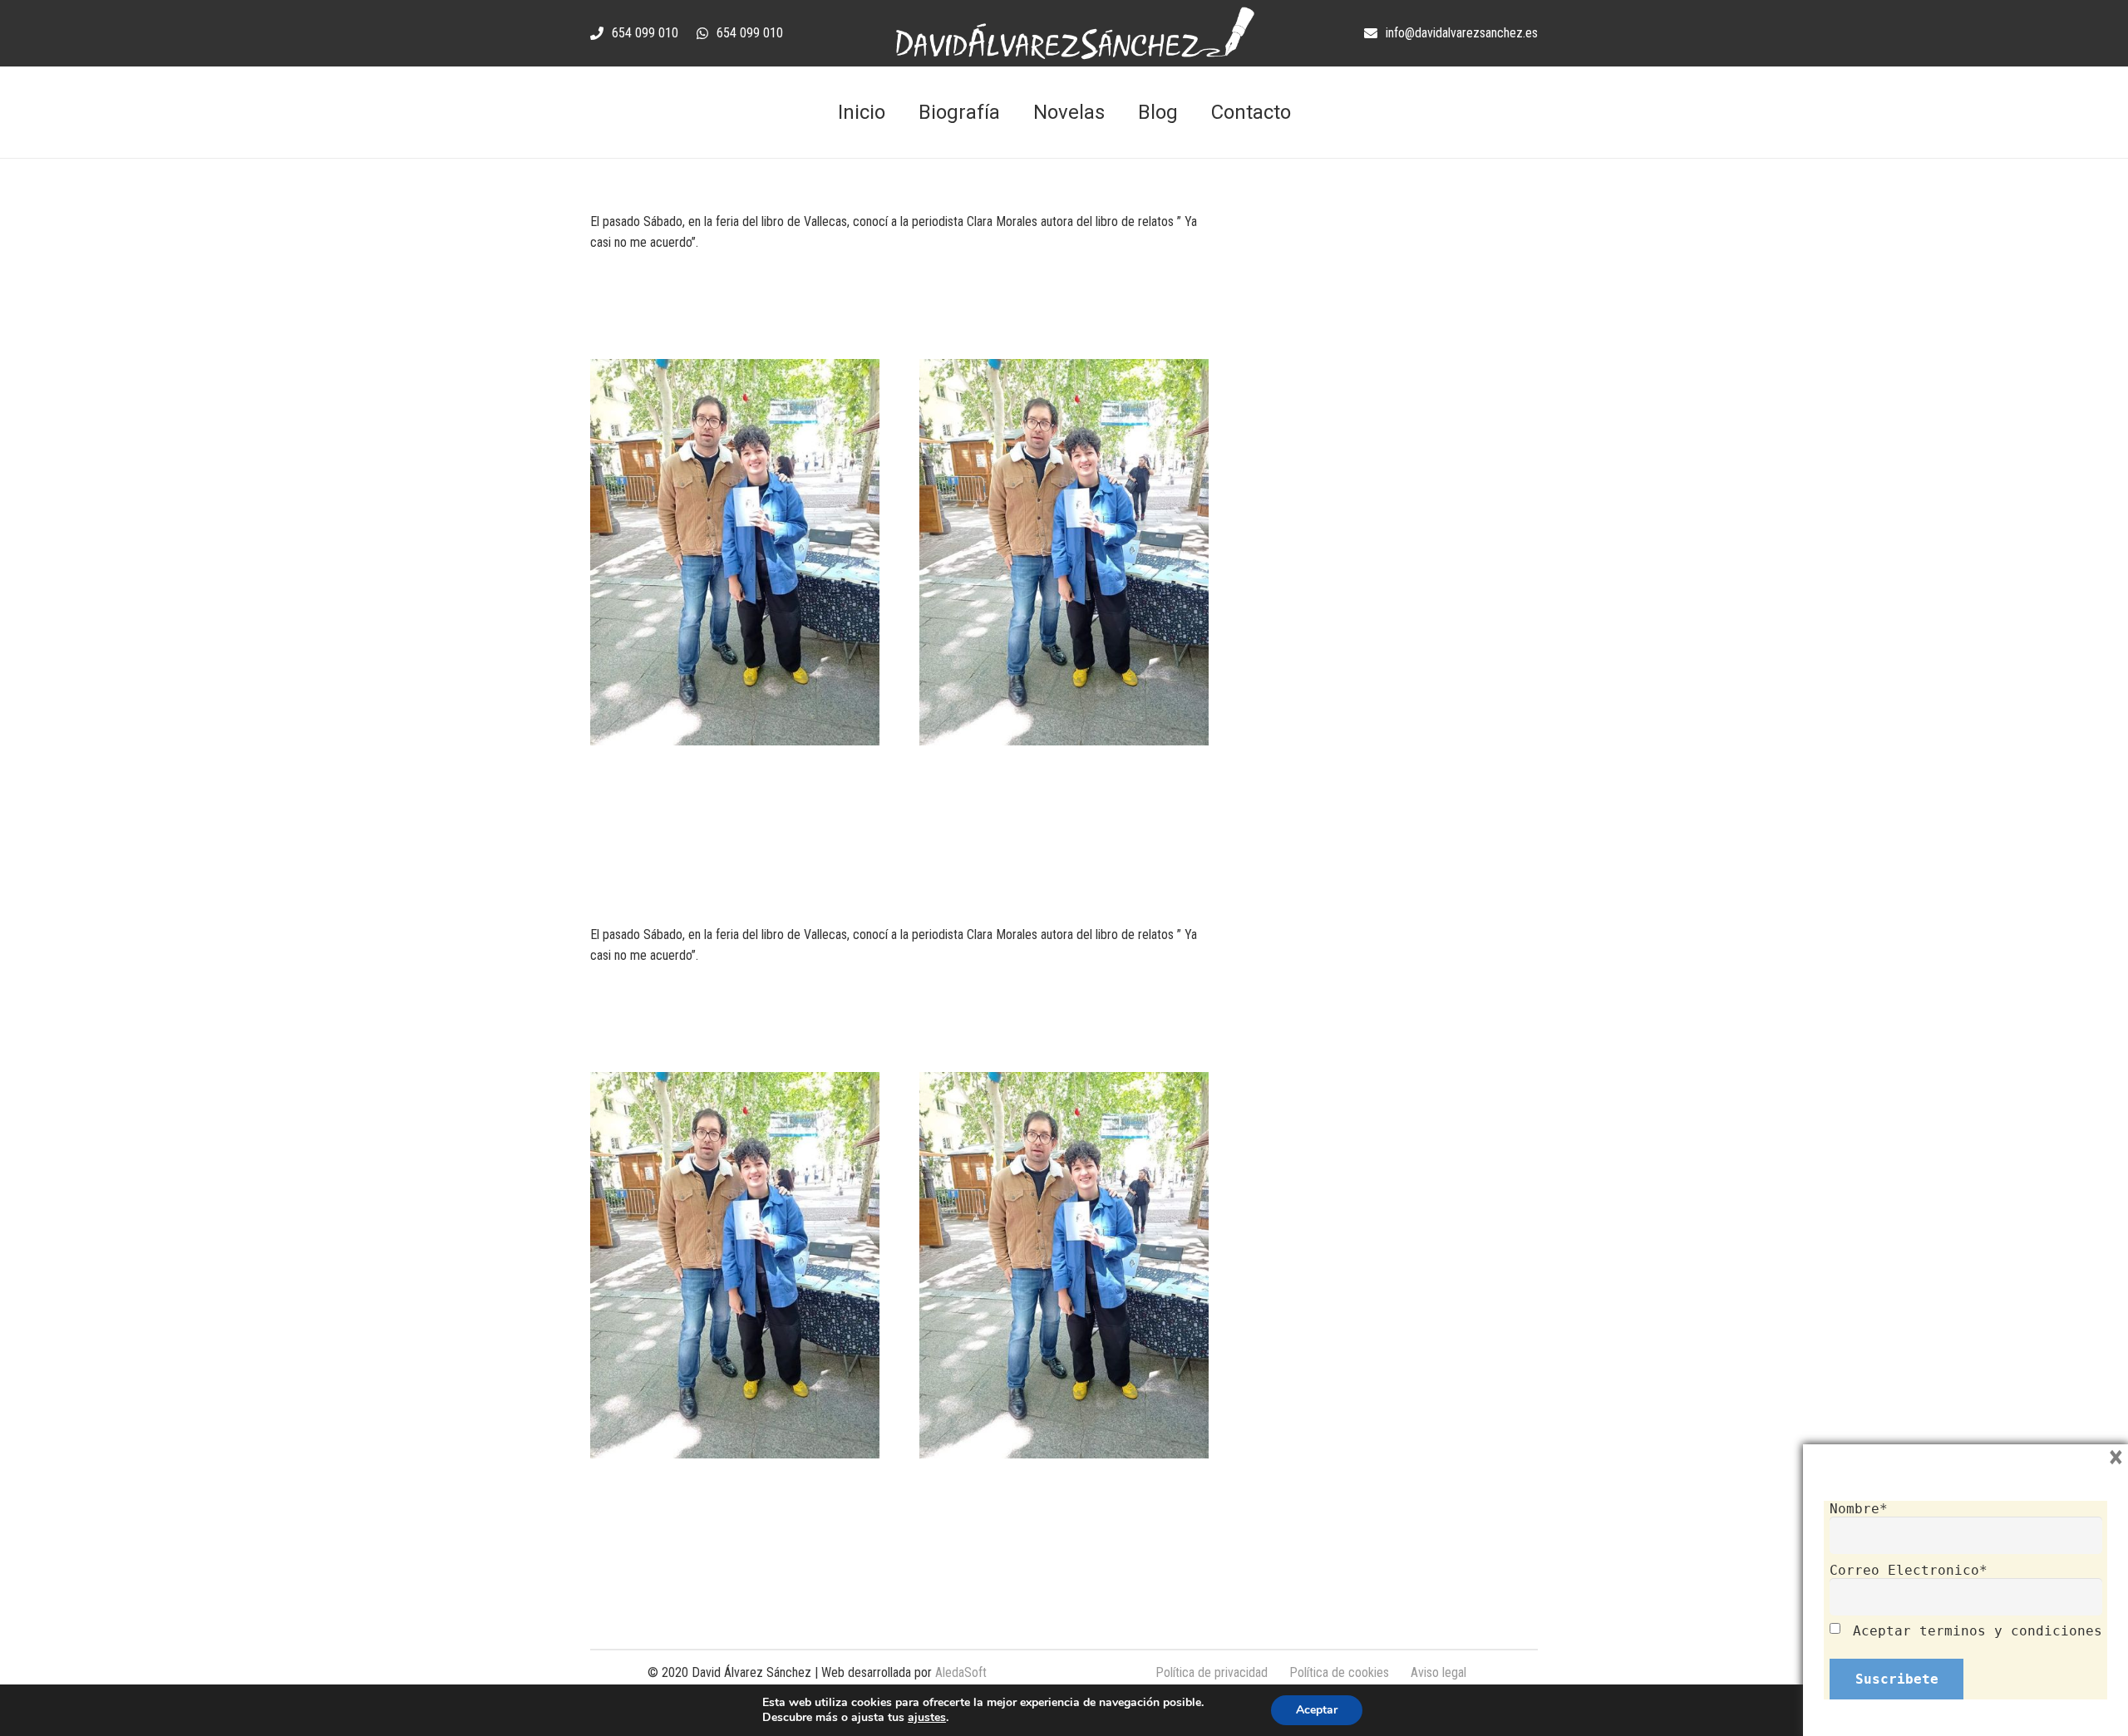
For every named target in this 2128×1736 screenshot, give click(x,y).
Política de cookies (1339, 1672)
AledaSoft (961, 1672)
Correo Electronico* (1909, 1570)
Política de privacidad (1212, 1672)
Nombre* (1859, 1509)
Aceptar (1317, 1710)
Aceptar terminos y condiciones (1978, 1631)
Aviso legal (1438, 1672)
